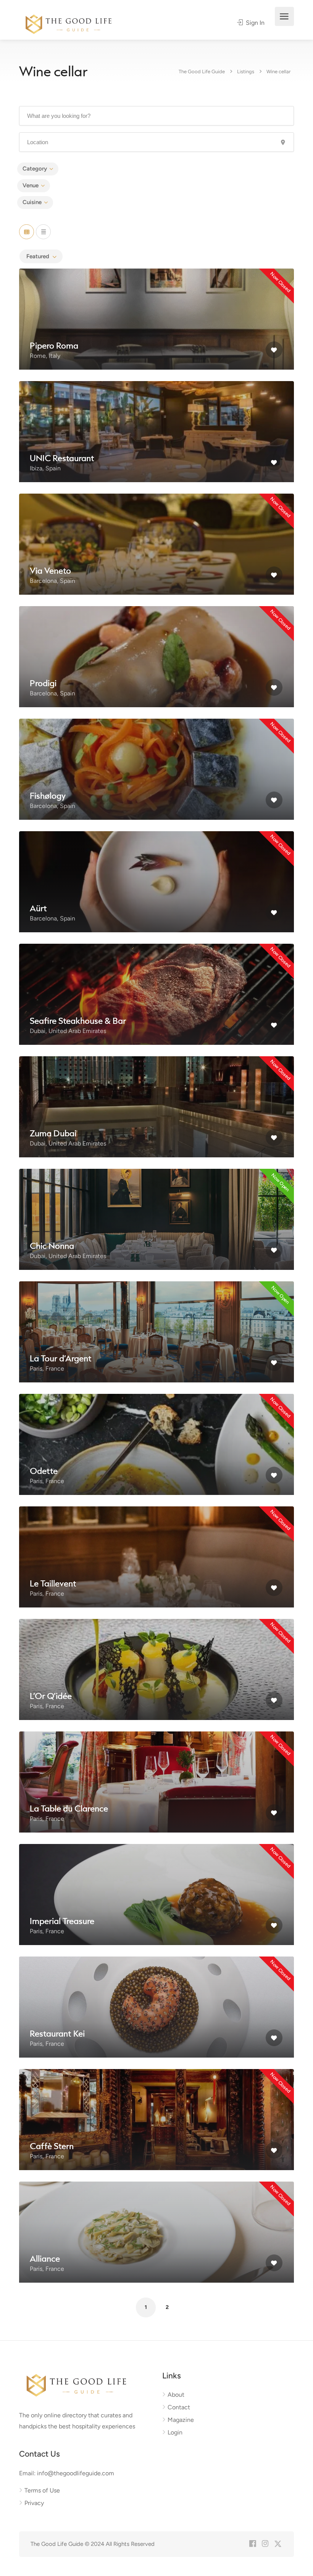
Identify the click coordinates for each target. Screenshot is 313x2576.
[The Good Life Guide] (69, 23)
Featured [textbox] (38, 256)
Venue (31, 185)
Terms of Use (42, 2490)
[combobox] (41, 256)
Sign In (254, 23)
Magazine (181, 2420)
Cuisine (32, 202)
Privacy (34, 2503)
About (176, 2395)
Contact (179, 2407)
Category (35, 169)
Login (175, 2432)
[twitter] (278, 2544)
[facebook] (252, 2544)
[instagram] (265, 2544)
